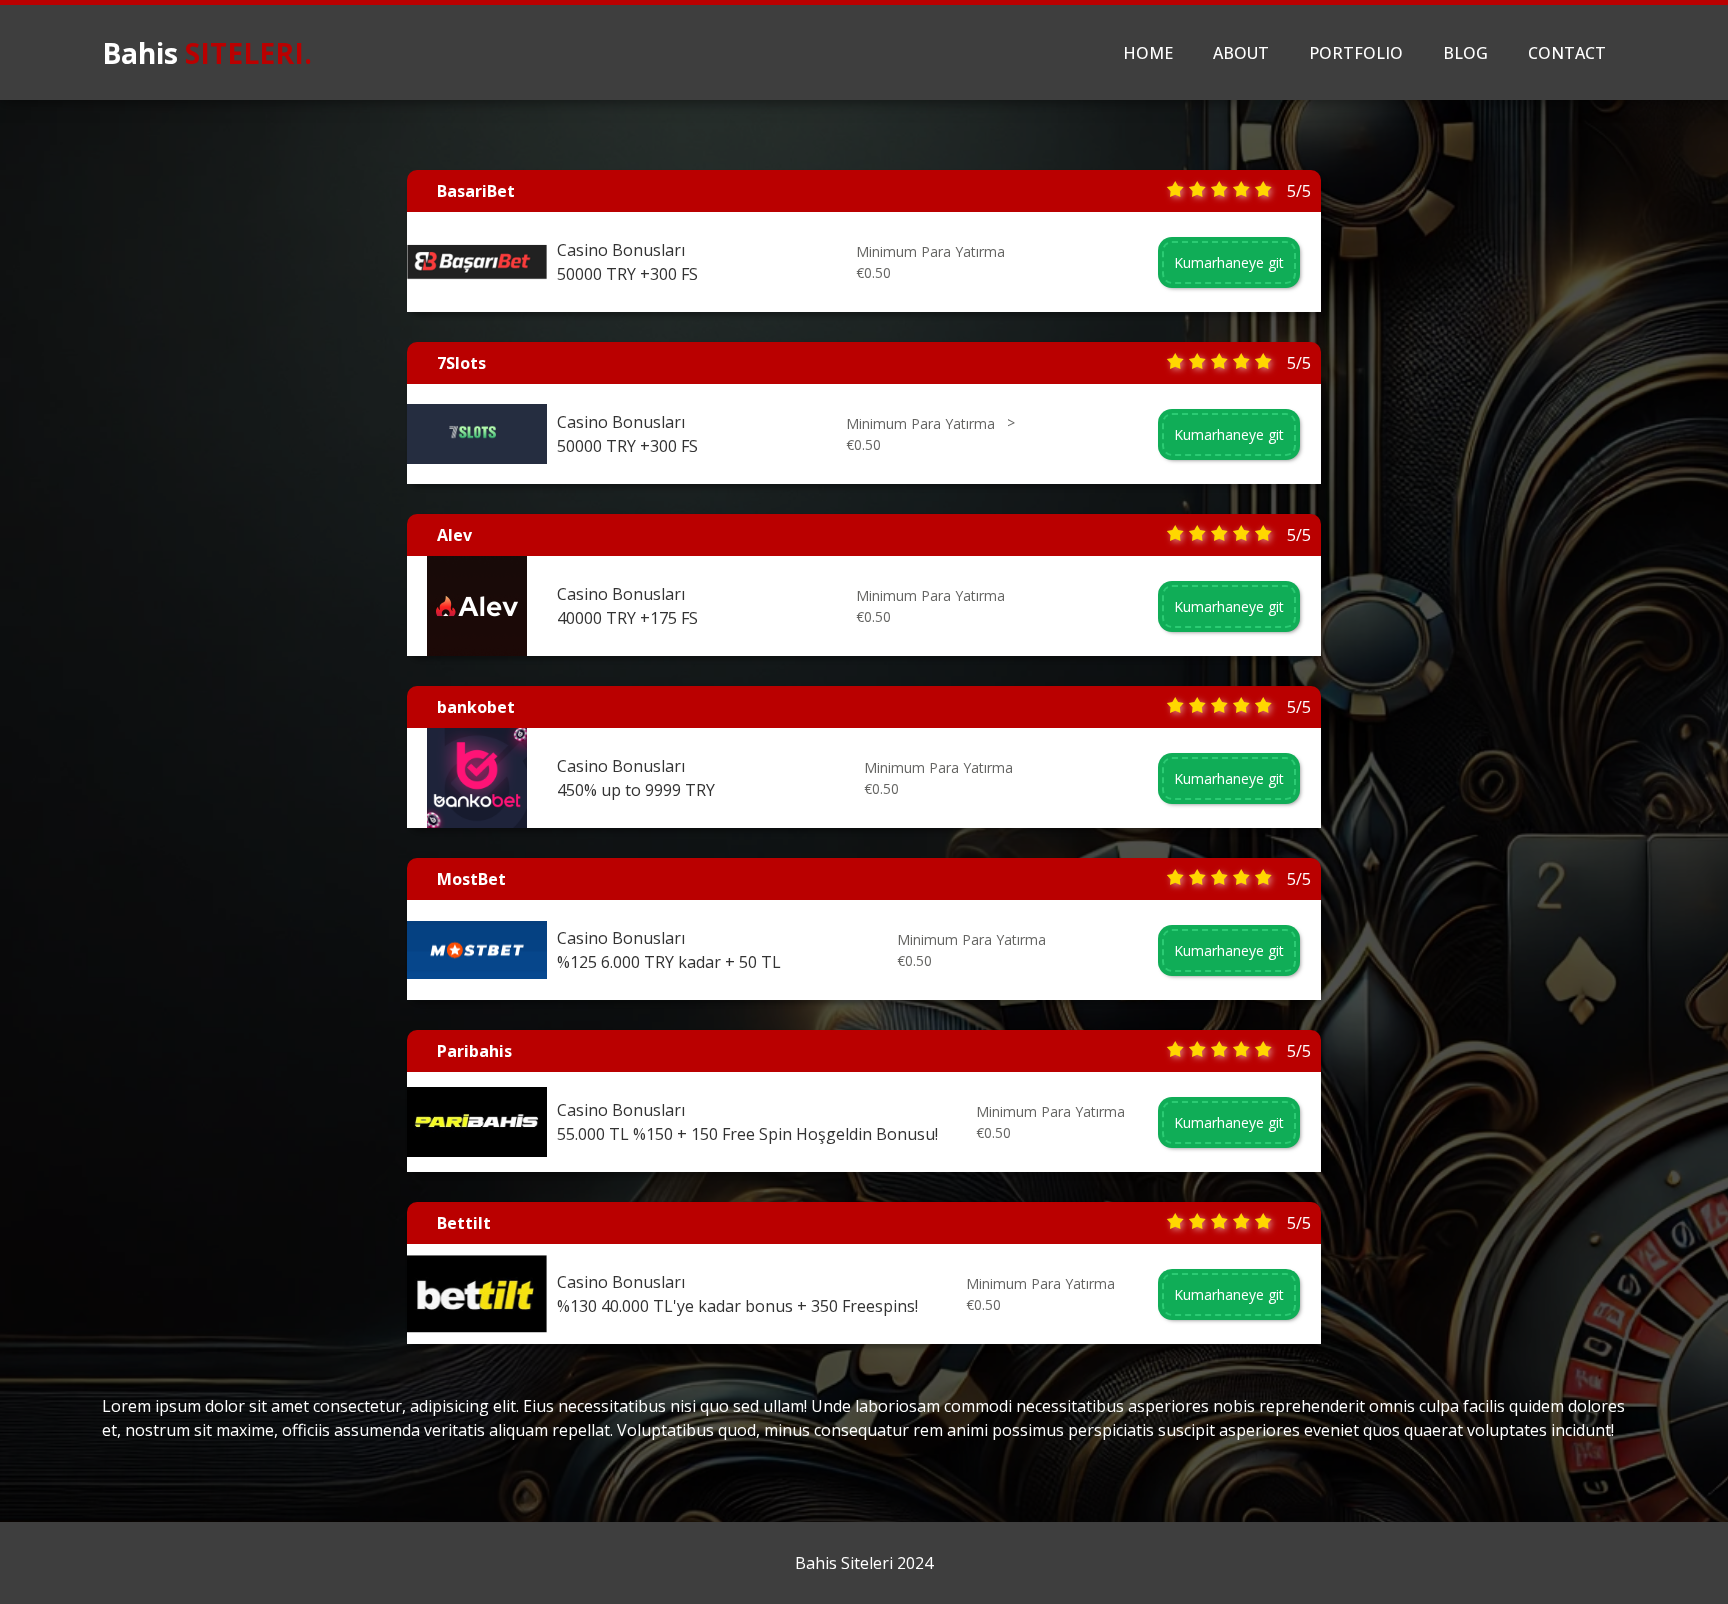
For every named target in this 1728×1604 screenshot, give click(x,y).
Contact (1567, 53)
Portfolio (1356, 53)
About (1241, 53)
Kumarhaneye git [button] (1229, 262)
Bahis (207, 53)
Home (1148, 53)
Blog (1465, 53)
